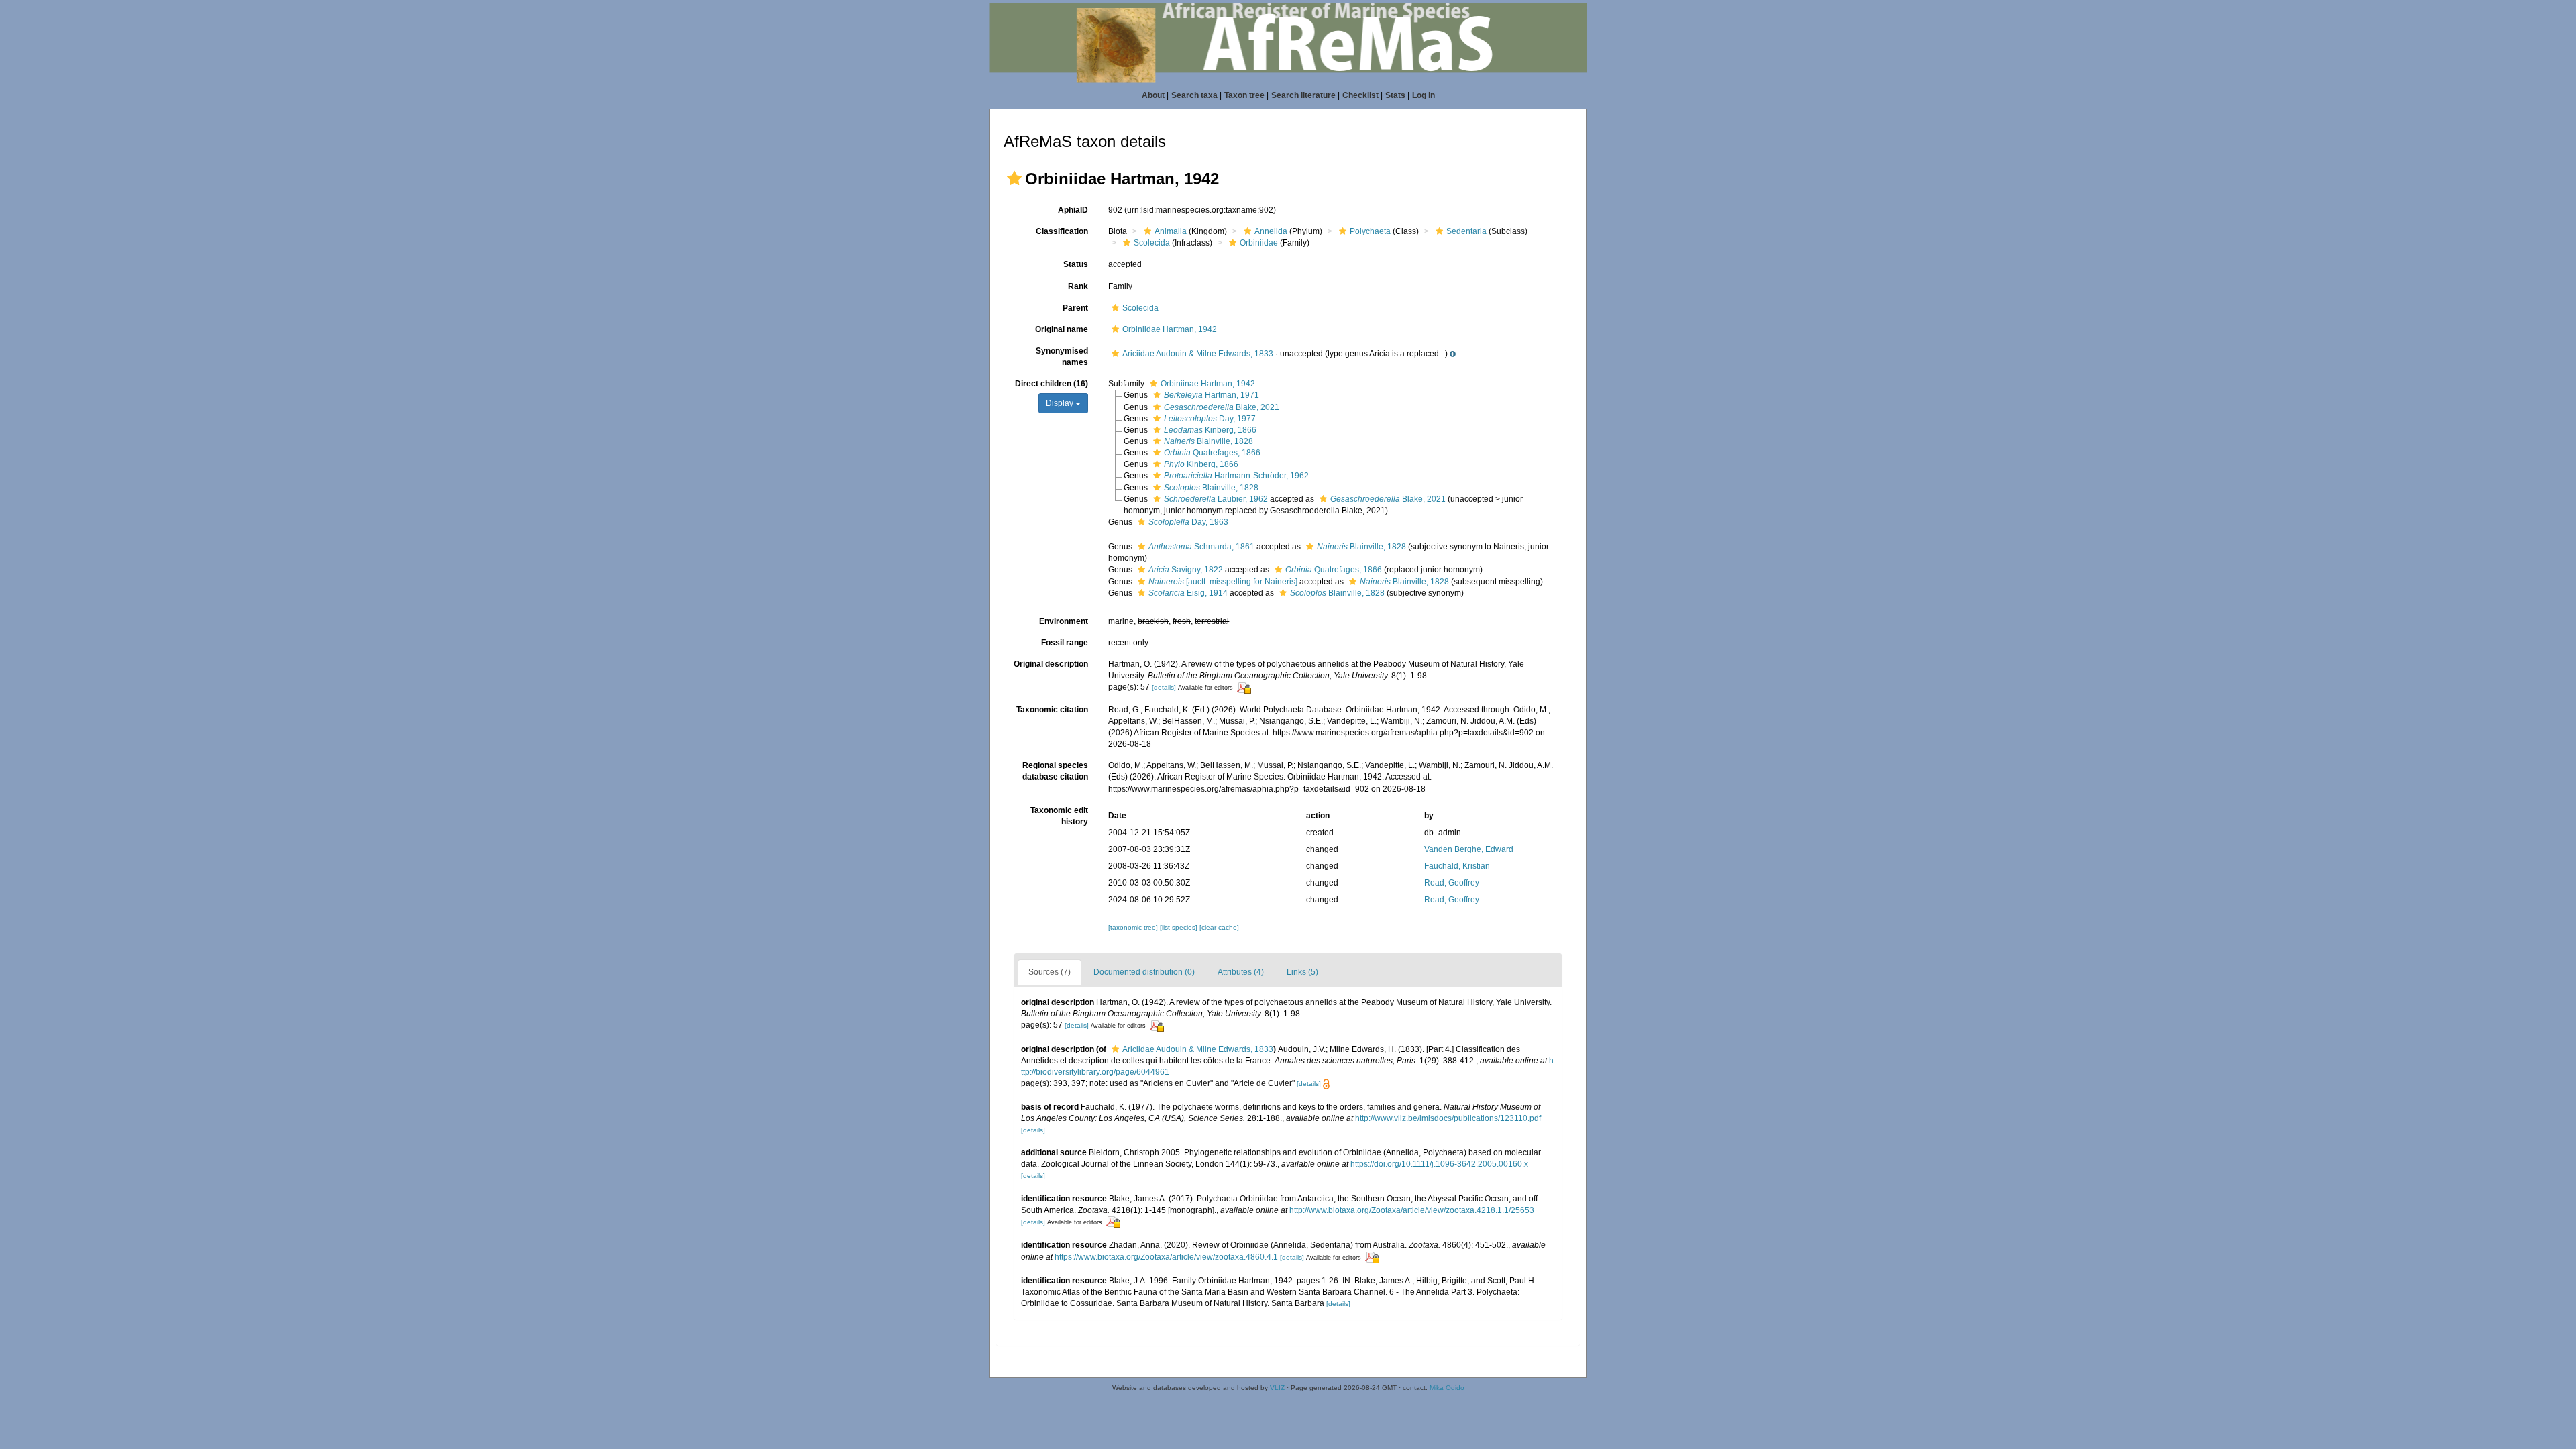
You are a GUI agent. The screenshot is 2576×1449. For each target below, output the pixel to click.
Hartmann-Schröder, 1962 (1236, 476)
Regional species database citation (1055, 771)
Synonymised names (1062, 357)
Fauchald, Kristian (1457, 866)
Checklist (1360, 95)
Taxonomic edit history (1059, 816)
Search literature (1303, 95)
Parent (1075, 308)
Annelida (1271, 231)
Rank (1078, 286)
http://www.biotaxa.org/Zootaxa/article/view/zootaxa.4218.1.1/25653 (1412, 1210)
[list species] (1180, 927)
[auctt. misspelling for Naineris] (1223, 582)
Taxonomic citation (1052, 710)
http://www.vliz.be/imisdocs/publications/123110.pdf (1448, 1118)
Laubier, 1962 (1216, 499)
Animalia (1171, 231)
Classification (1062, 231)
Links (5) (1302, 972)
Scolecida (1152, 243)
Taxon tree (1244, 95)
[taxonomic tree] (1134, 927)
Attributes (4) (1241, 972)
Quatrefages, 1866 (1212, 453)
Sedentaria (1466, 231)
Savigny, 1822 (1186, 570)
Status (1076, 264)
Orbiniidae (1259, 243)
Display (1061, 403)
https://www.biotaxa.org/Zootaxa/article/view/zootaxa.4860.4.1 (1166, 1257)
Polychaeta (1370, 231)
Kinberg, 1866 (1210, 430)
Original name (1062, 329)
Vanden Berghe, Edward (1469, 849)
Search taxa (1194, 95)
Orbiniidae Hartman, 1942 (1170, 329)
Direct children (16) (1052, 384)
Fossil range (1065, 643)
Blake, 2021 (1222, 407)
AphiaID (1073, 210)
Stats (1395, 95)
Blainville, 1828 (1209, 441)
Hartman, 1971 (1212, 395)
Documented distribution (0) (1144, 972)
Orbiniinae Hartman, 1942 (1208, 384)
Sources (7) (1050, 972)
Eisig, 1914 (1188, 593)
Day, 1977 (1210, 419)
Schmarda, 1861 (1201, 547)
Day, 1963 (1188, 522)
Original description (1051, 664)
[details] (1164, 687)
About (1153, 95)
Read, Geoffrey (1452, 883)
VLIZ (1277, 1388)
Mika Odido (1447, 1388)
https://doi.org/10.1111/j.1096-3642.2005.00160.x (1439, 1164)
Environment (1064, 621)
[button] (1014, 178)
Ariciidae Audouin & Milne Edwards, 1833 (1198, 354)
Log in (1424, 95)
